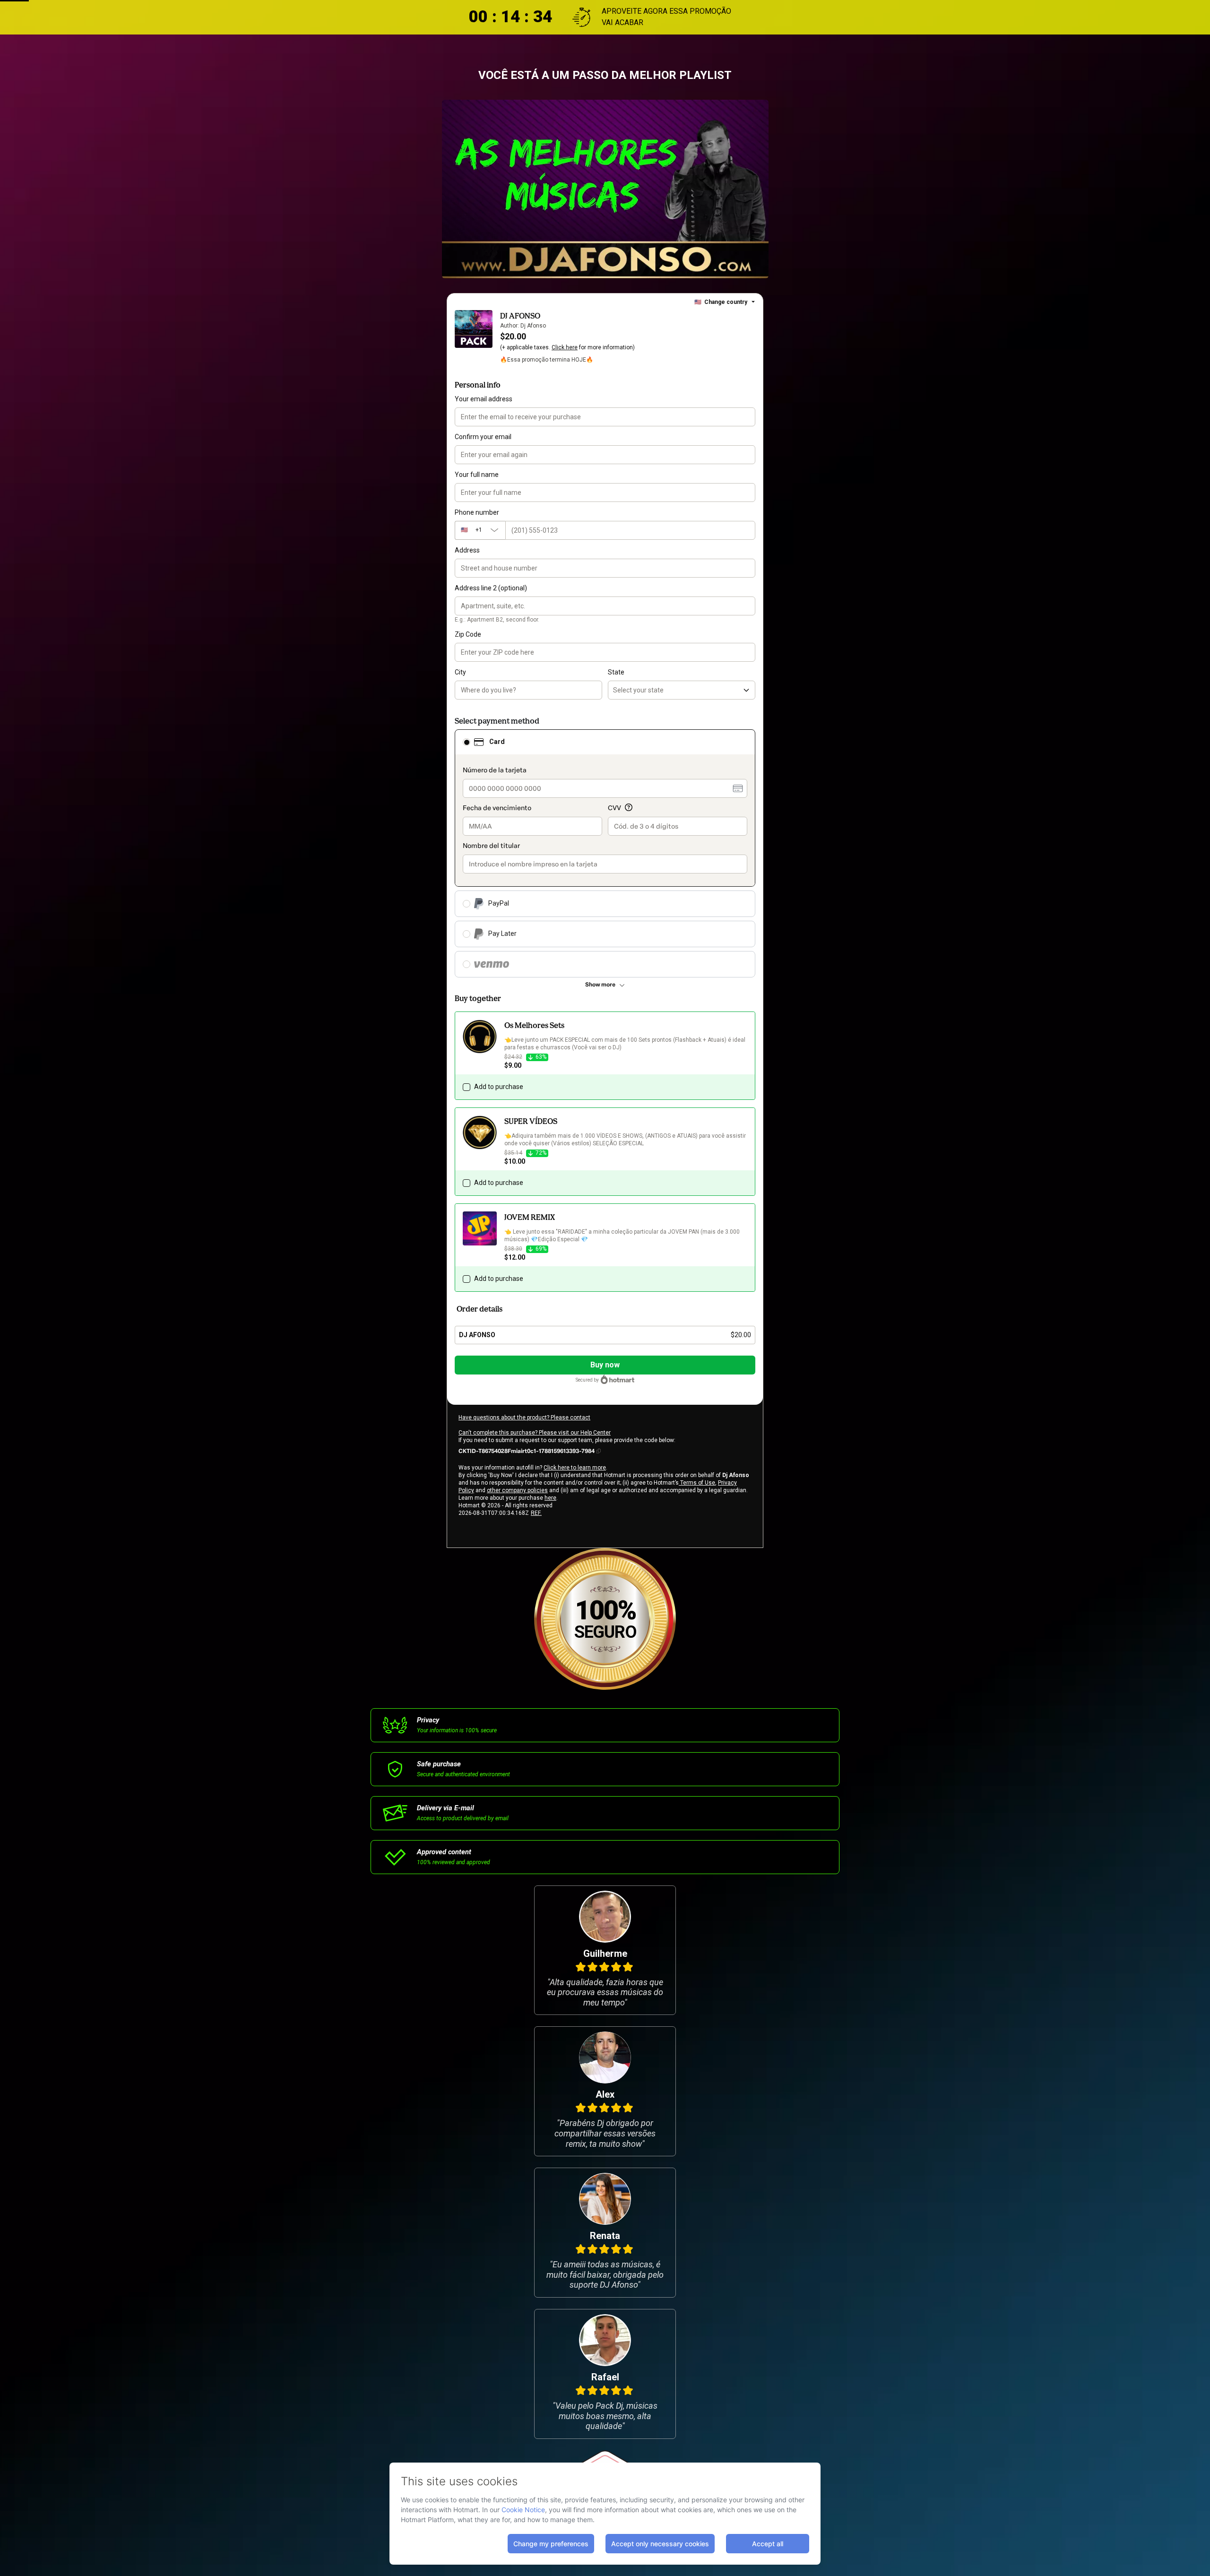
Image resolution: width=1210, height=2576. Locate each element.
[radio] (467, 742)
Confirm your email (483, 437)
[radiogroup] (605, 853)
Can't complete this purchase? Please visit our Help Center (535, 1433)
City (460, 672)
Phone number (477, 512)
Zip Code (468, 634)
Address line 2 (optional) (491, 588)
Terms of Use (697, 1483)
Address (467, 550)
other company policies (517, 1490)
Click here (565, 347)
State (616, 672)
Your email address (484, 399)
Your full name (477, 475)
